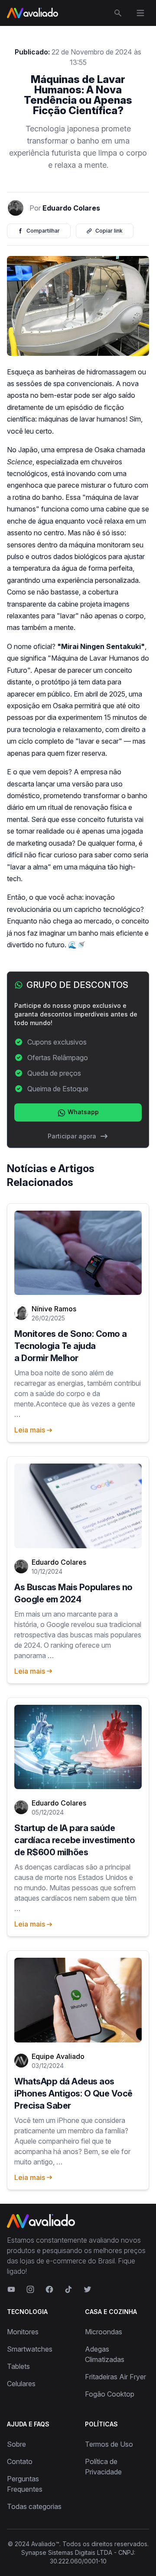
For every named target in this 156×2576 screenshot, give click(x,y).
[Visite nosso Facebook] (49, 2289)
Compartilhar (43, 231)
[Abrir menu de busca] (118, 13)
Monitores (23, 2332)
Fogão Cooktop (110, 2394)
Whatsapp (82, 1112)
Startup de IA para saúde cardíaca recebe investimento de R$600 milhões (75, 1840)
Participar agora (72, 1136)
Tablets (18, 2366)
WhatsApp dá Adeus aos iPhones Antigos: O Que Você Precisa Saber (73, 2093)
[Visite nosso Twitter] (88, 2289)
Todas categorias (34, 2506)
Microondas (104, 2332)
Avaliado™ (45, 2544)
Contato (20, 2461)
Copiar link (109, 231)
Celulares (21, 2384)
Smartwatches (30, 2349)
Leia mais (30, 1430)
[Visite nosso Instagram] (30, 2289)
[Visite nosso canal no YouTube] (11, 2289)
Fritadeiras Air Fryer (115, 2377)
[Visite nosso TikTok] (68, 2289)
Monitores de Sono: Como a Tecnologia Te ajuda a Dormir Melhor (71, 1346)
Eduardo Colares (71, 208)
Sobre (16, 2444)
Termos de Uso (109, 2444)
